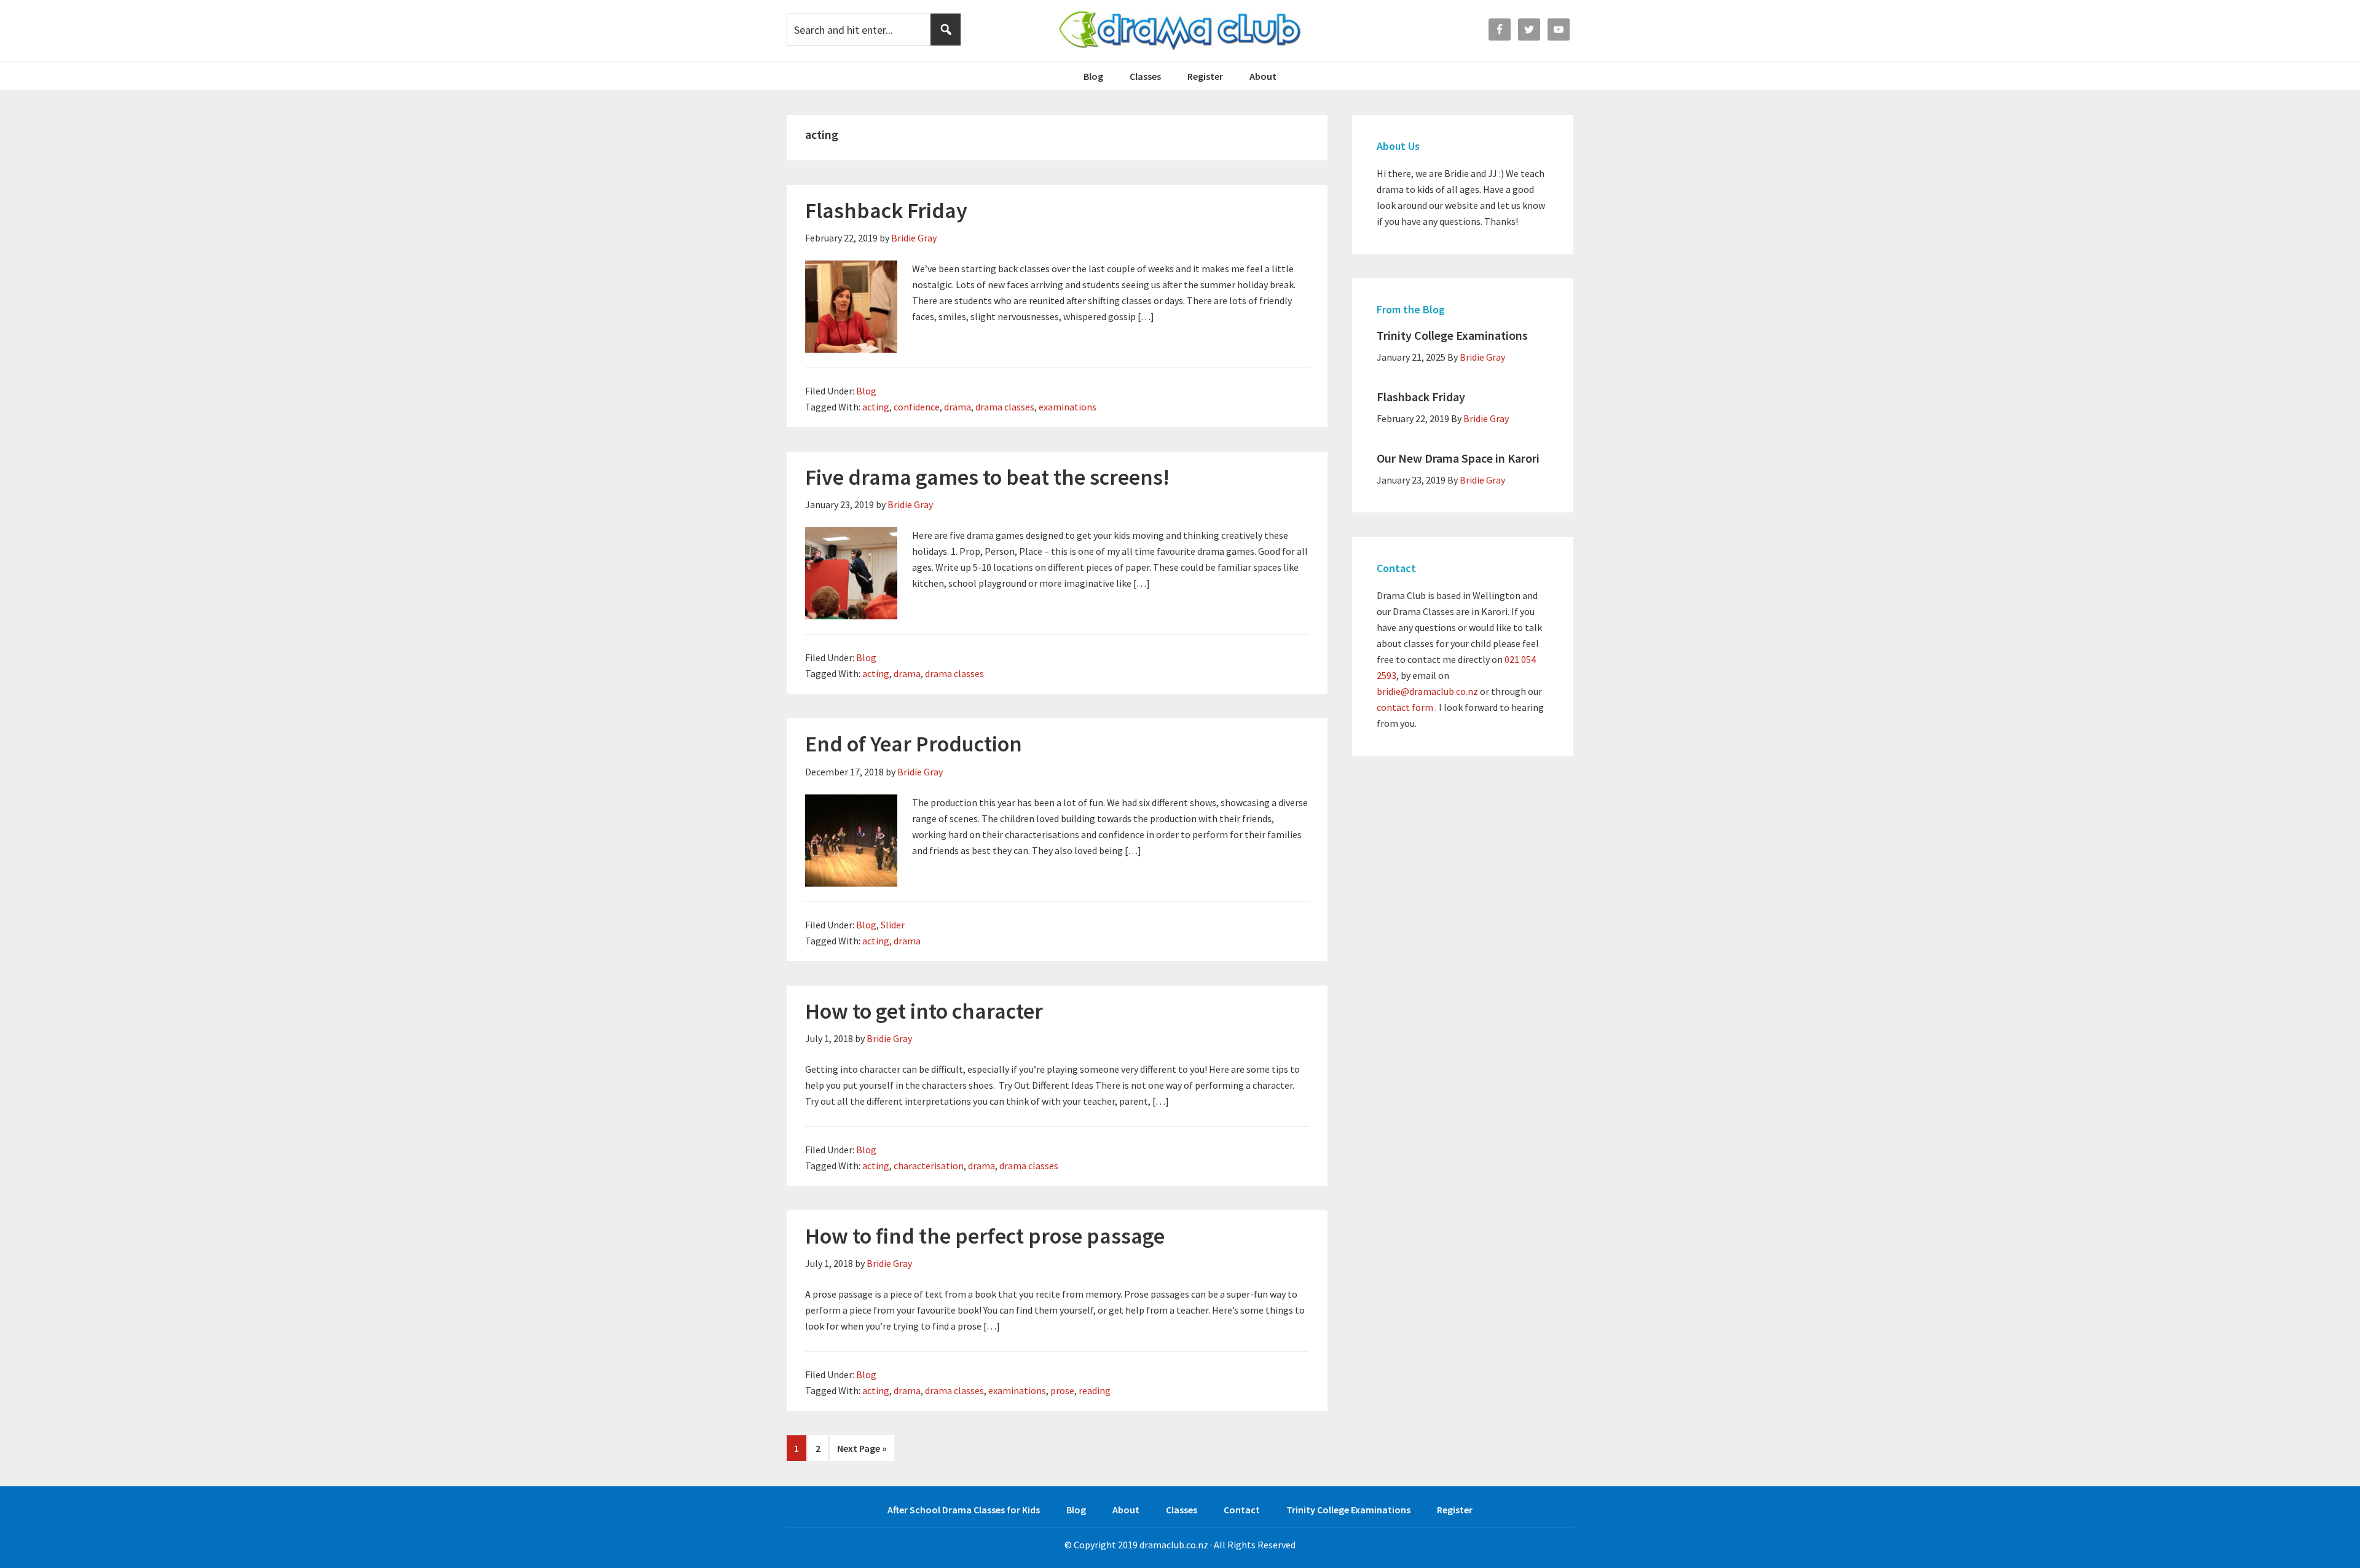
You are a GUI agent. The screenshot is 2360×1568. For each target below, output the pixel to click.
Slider (893, 925)
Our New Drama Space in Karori (1458, 458)
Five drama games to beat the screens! (987, 477)
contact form (1405, 707)
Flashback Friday (886, 210)
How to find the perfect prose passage (985, 1236)
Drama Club (1180, 31)
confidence (917, 407)
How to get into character (924, 1011)
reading (1095, 1390)
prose (1062, 1390)
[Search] (946, 29)
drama (958, 407)
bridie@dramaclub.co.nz (1427, 691)
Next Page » (862, 1448)
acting (876, 407)
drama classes (1005, 407)
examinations (1068, 407)
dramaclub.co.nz (1174, 1545)
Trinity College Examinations (1452, 335)
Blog (866, 391)
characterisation (929, 1166)
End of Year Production (914, 744)
